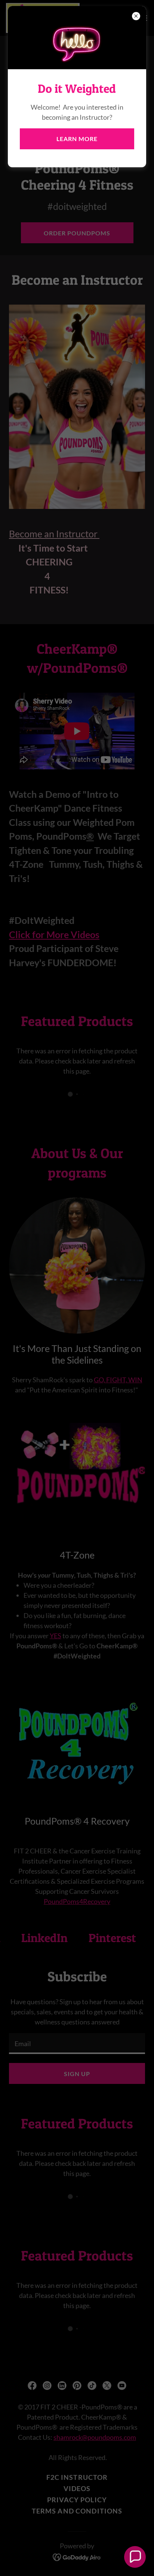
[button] (135, 2557)
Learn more (77, 139)
